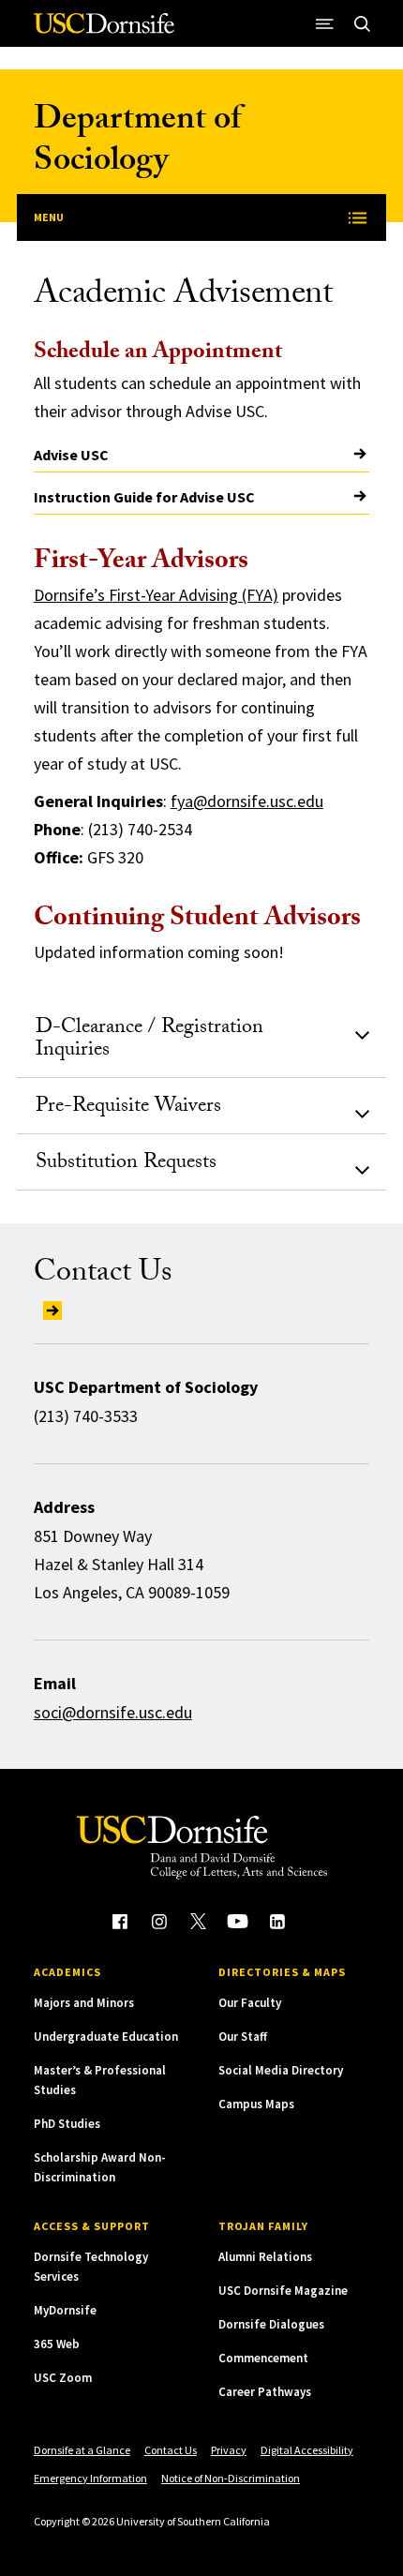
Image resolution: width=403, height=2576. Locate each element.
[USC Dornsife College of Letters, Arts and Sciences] (104, 30)
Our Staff (243, 2037)
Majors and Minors (84, 2003)
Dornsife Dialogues (271, 2324)
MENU (49, 217)
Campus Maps (256, 2104)
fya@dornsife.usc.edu (247, 801)
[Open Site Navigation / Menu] (324, 23)
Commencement (263, 2358)
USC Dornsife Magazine (283, 2291)
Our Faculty (250, 2003)
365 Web (57, 2344)
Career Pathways (265, 2392)
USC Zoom (63, 2378)
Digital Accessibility (307, 2450)
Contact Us (171, 2450)
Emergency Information (90, 2478)
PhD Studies (67, 2124)
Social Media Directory (281, 2070)
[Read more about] (48, 1309)
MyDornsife (65, 2310)
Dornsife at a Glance (82, 2450)
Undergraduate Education (106, 2037)
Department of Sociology (137, 143)
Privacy (229, 2450)
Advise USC (71, 455)
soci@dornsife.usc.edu (113, 1712)
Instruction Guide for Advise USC (144, 497)
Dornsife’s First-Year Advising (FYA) (156, 595)
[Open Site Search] (362, 23)
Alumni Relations (265, 2257)
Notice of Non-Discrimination (231, 2478)
